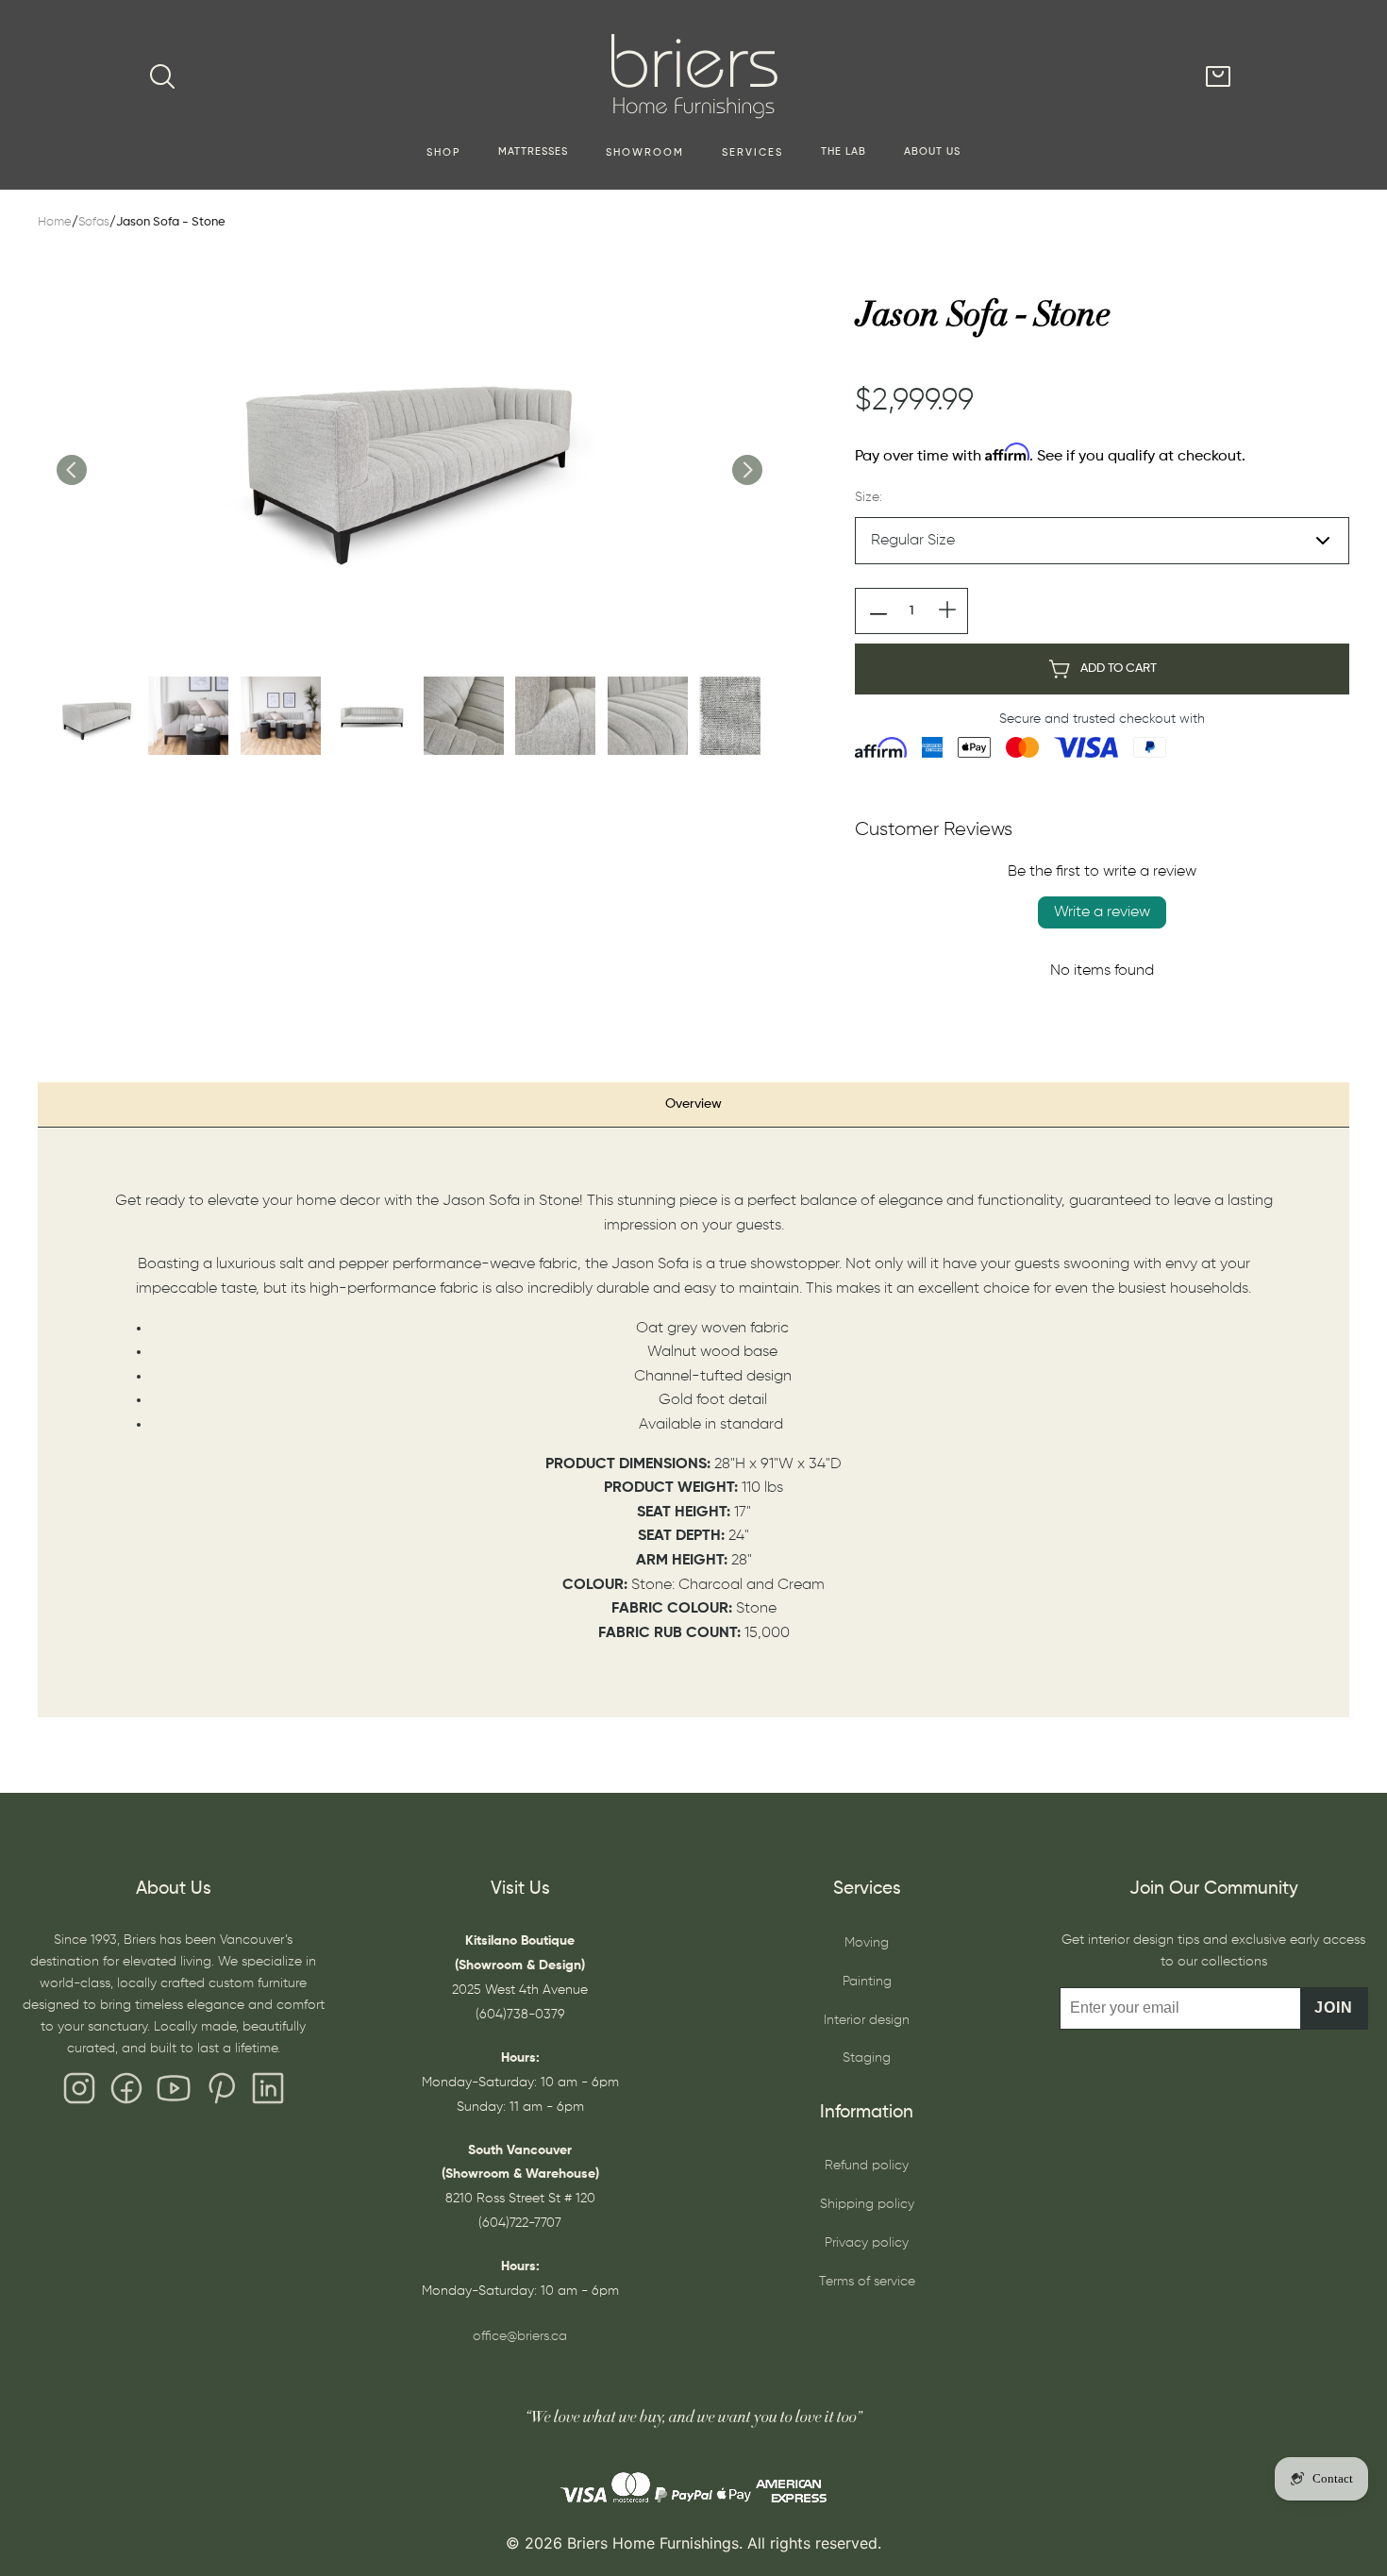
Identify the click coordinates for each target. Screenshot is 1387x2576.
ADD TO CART (1119, 669)
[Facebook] (126, 2093)
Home (55, 222)
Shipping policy (867, 2204)
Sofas (94, 222)
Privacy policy (867, 2243)
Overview (693, 1104)
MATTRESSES (533, 152)
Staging (867, 2058)
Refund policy (867, 2166)
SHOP (443, 153)
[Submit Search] (162, 76)
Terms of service (867, 2282)
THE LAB (844, 152)
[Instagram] (79, 2093)
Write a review (1102, 912)
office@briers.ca (520, 2336)
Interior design (867, 2020)
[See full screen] (409, 450)
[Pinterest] (221, 2093)
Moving (867, 1943)
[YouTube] (174, 2093)
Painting (867, 1982)
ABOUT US (932, 152)
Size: (869, 497)
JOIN (1334, 2007)
